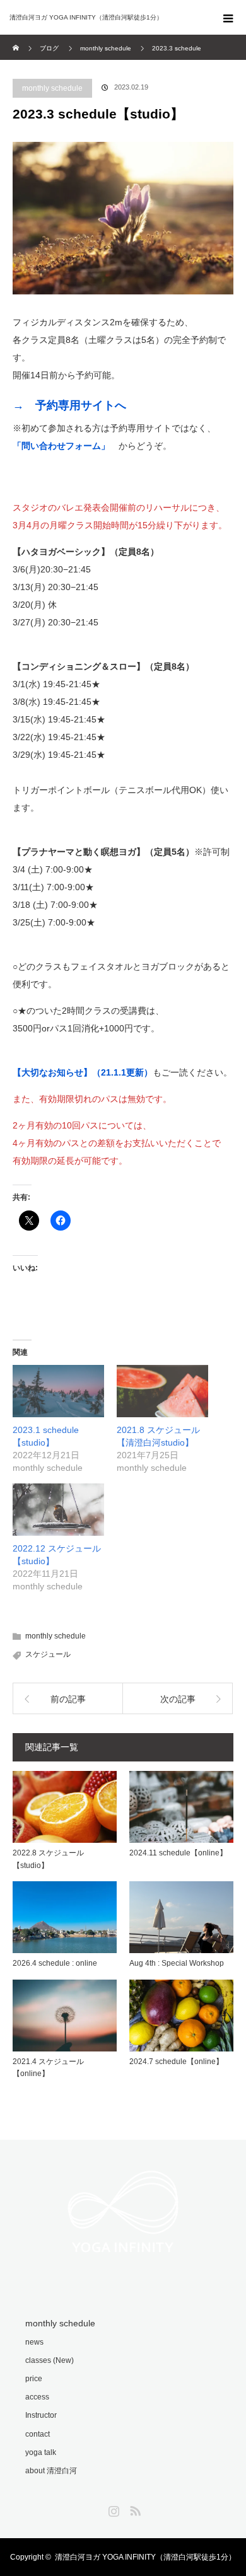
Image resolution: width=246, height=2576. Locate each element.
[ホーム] (17, 39)
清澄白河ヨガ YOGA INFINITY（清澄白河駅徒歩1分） (145, 2557)
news (34, 2342)
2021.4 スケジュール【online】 (48, 2068)
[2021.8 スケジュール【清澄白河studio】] (162, 1391)
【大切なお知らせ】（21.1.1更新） (83, 1072)
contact (38, 2434)
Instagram (112, 2509)
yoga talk (41, 2452)
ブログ (49, 48)
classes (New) (50, 2360)
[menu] (228, 18)
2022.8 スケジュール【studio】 (48, 1859)
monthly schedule (52, 88)
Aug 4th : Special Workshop (177, 1963)
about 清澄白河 (51, 2471)
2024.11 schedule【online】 (178, 1853)
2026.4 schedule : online (55, 1963)
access (37, 2397)
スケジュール (48, 1654)
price (34, 2379)
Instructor (41, 2415)
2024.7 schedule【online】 (176, 2062)
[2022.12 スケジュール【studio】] (58, 1510)
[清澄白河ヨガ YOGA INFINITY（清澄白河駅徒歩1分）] (104, 18)
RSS (134, 2509)
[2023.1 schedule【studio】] (58, 1391)
